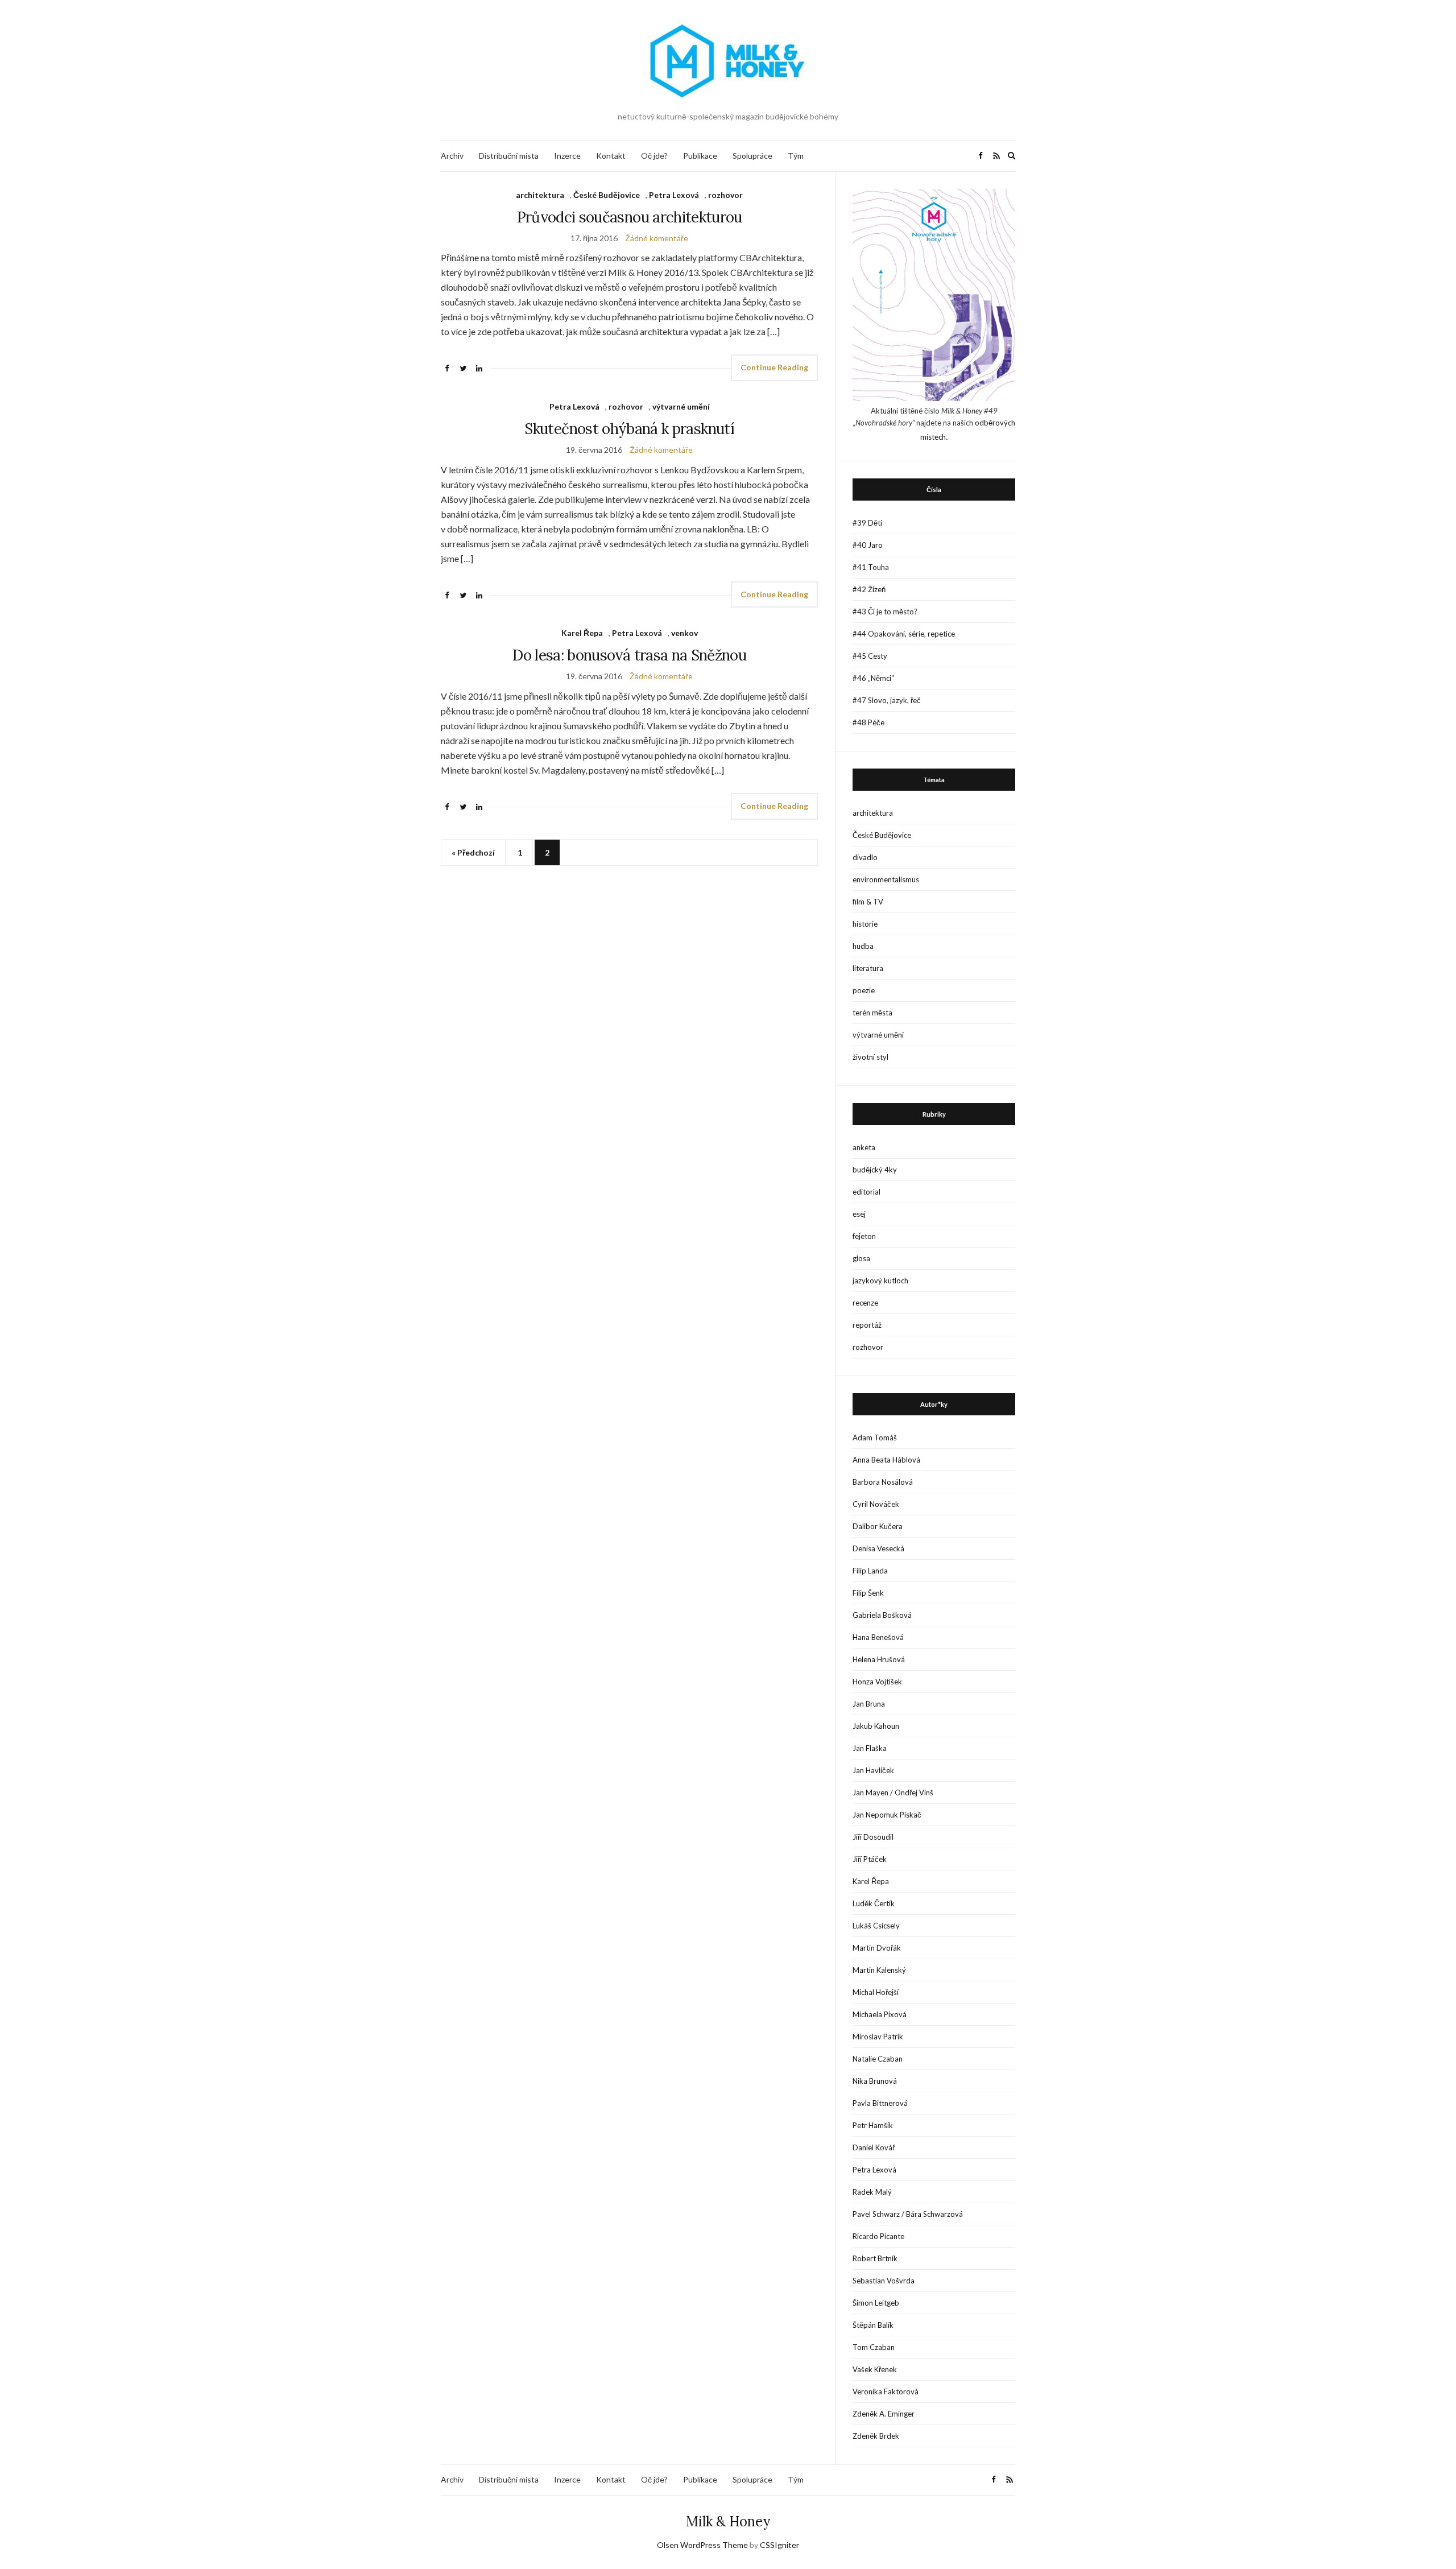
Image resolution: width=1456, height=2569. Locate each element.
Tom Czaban (874, 2347)
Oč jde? (654, 156)
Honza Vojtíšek (877, 1682)
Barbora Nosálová (883, 1482)
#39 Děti (867, 523)
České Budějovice (607, 195)
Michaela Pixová (880, 2014)
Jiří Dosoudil (873, 1837)
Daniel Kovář (874, 2147)
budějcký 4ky (875, 1170)
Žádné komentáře (657, 238)
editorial (866, 1192)
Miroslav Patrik (878, 2037)
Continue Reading (774, 367)
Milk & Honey (728, 2521)
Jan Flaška (870, 1748)
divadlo (865, 857)
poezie (864, 990)
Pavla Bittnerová (880, 2103)
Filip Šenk (868, 1593)
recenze (865, 1303)
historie (865, 924)
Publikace (700, 156)
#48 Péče (868, 722)
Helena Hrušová (879, 1659)
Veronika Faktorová (886, 2392)
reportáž (867, 1325)
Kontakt (611, 156)
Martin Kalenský (879, 1970)
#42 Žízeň (869, 589)
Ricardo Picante (878, 2236)
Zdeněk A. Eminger (884, 2414)
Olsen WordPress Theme (702, 2545)
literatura (868, 968)
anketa (864, 1147)
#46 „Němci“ (873, 678)
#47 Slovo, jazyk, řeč (887, 700)
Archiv (452, 156)
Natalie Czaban (878, 2059)
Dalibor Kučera (878, 1526)
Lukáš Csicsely (876, 1926)
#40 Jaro (868, 545)
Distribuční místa (509, 156)
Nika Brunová (875, 2081)
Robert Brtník (875, 2258)
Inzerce (567, 156)
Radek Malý (872, 2192)
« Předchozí (473, 852)
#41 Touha (871, 567)
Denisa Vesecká (878, 1548)
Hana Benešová (878, 1637)
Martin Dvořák (877, 1948)
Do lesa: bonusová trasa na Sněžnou (629, 655)
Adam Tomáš (875, 1438)
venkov (684, 633)
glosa (861, 1258)
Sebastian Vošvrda (884, 2281)
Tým (796, 156)
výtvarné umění (681, 406)
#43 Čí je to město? (885, 612)
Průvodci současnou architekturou (630, 217)
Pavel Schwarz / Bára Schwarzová (908, 2214)
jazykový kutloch (880, 1281)
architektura (540, 195)
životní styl (870, 1057)
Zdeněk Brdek (876, 2436)
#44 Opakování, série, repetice (904, 634)
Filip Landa (870, 1571)
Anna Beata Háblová (886, 1460)
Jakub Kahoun (876, 1726)
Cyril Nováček (876, 1504)
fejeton (864, 1236)
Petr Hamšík (873, 2125)
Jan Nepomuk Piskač (887, 1815)
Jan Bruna (869, 1704)
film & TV (868, 902)
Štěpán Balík (873, 2325)
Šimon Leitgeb (876, 2303)
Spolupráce (752, 156)
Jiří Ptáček (870, 1859)
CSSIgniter (779, 2545)
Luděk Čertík (874, 1903)
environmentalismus (886, 879)
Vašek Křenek (875, 2369)
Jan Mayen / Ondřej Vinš (893, 1792)
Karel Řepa (582, 633)
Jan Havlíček (873, 1770)
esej (859, 1214)
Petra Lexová (674, 195)
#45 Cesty (870, 656)
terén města (872, 1013)
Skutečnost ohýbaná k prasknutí (629, 429)
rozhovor (725, 195)
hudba (863, 946)
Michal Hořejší (876, 1992)
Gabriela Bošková (882, 1615)
